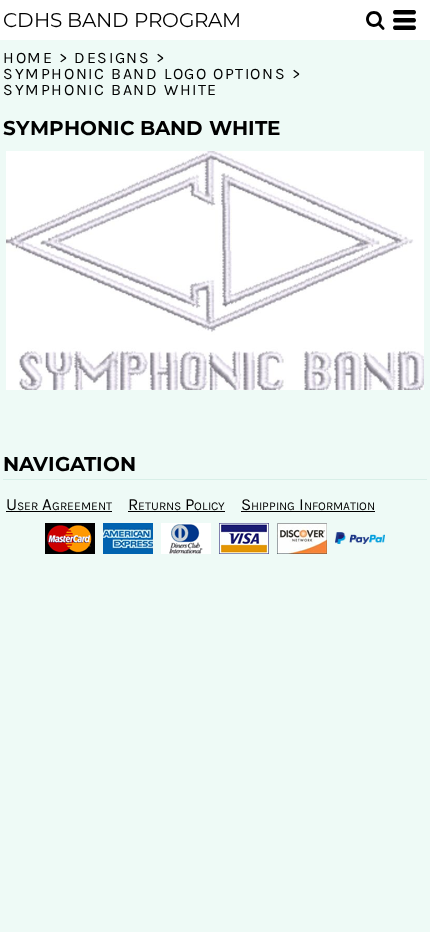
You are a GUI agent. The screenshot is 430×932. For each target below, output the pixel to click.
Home (28, 57)
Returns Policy (176, 504)
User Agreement (59, 504)
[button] (375, 20)
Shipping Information (308, 504)
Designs (112, 57)
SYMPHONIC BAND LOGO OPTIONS (144, 73)
